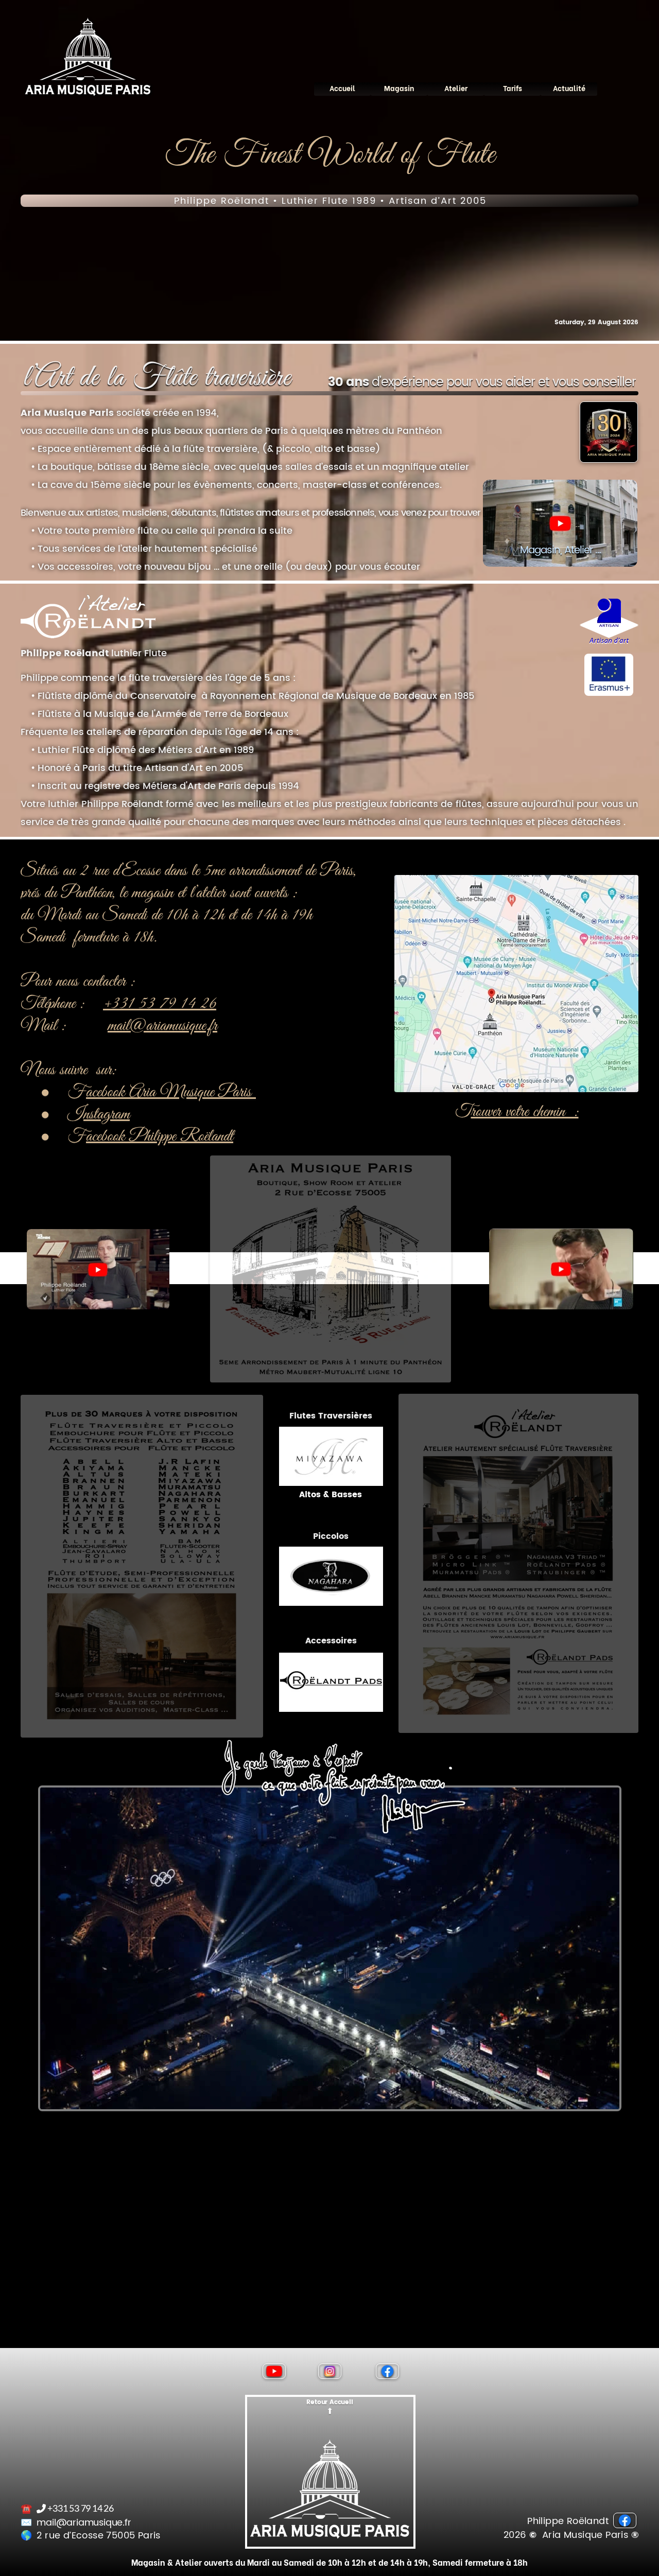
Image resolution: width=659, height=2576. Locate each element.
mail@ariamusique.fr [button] (162, 1026)
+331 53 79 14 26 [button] (160, 1004)
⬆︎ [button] (330, 2411)
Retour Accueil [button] (329, 2402)
